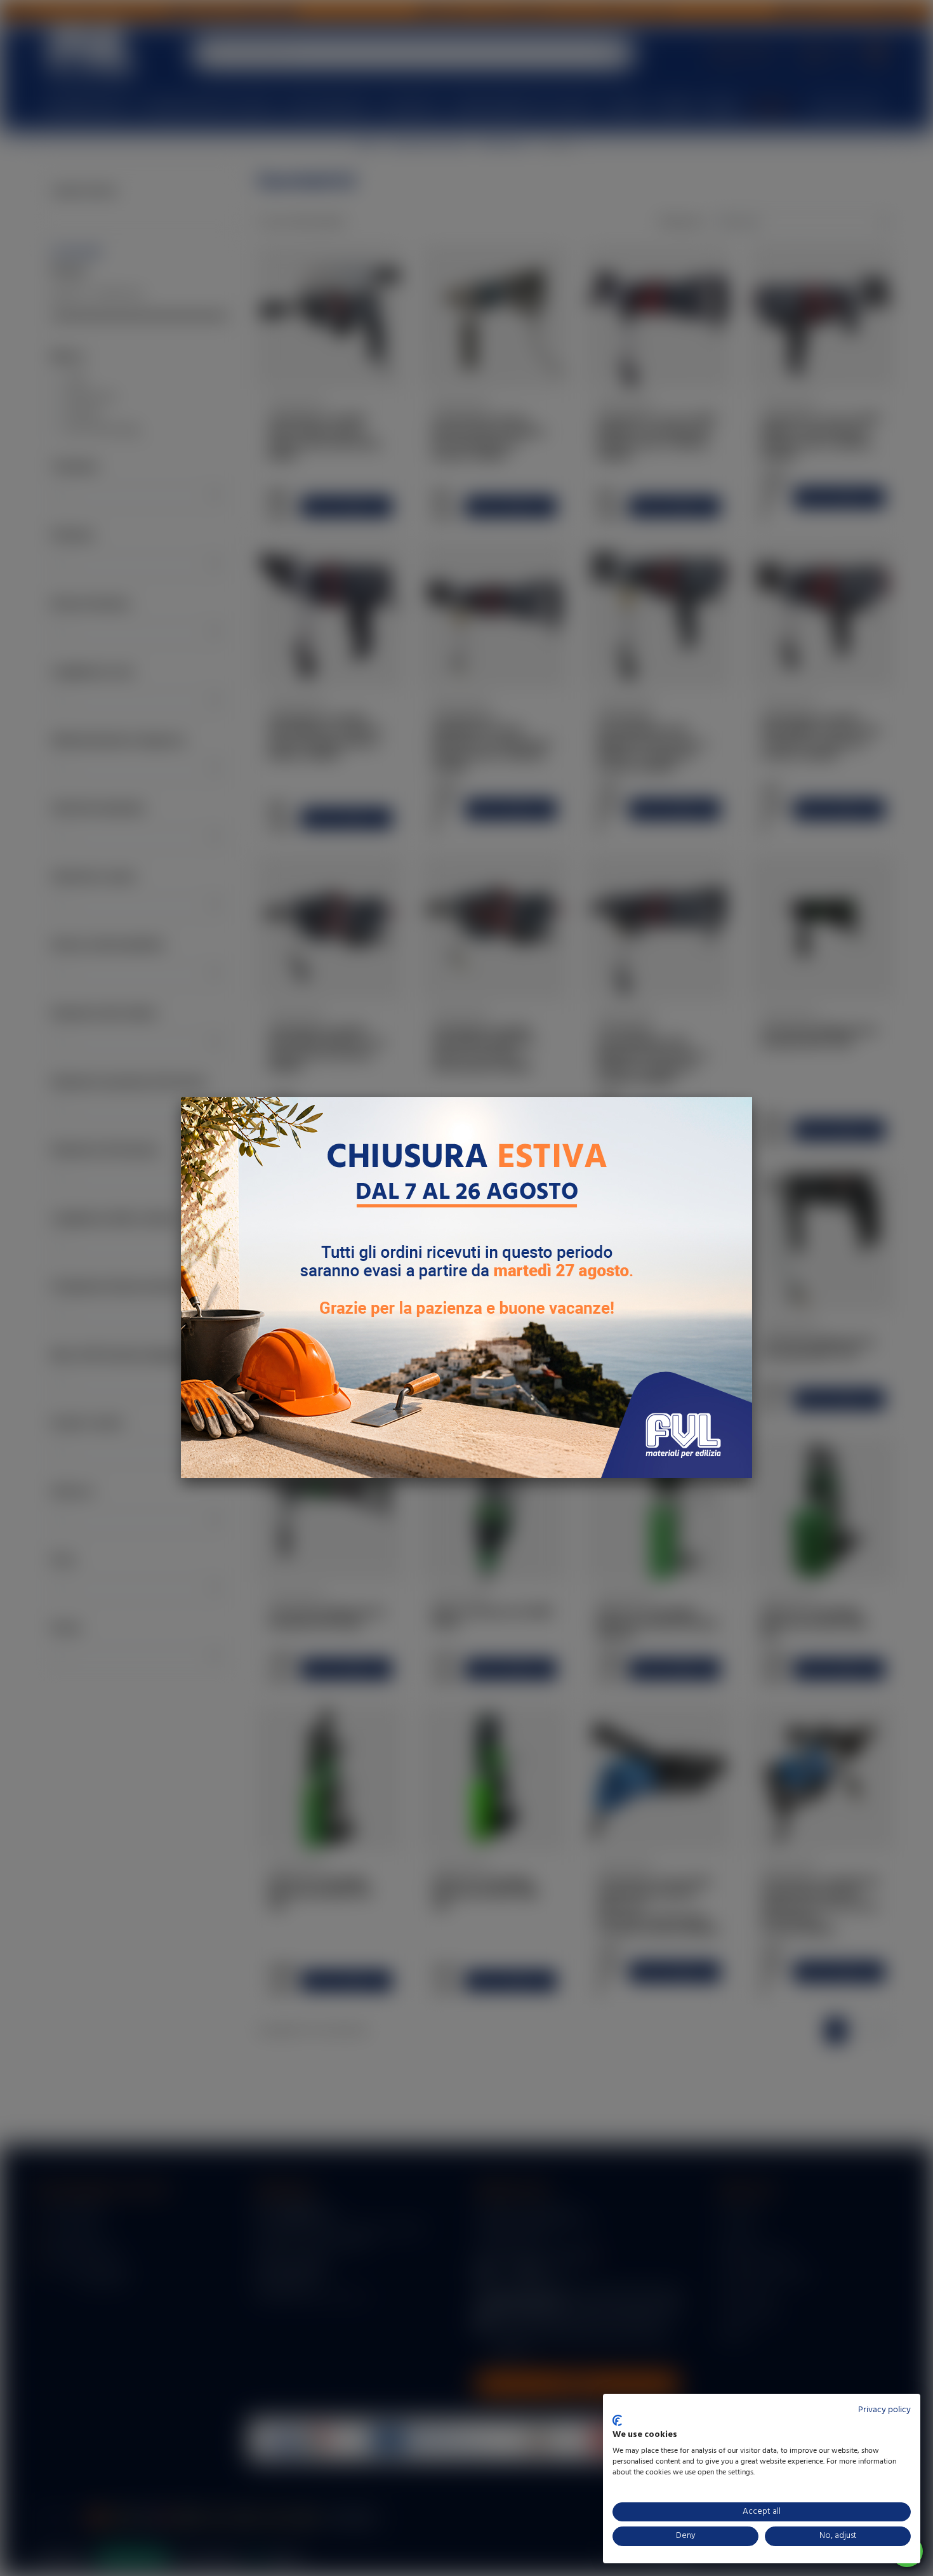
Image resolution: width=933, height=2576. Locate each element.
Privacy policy (884, 2410)
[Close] (752, 1097)
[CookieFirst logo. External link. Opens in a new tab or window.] (617, 2420)
